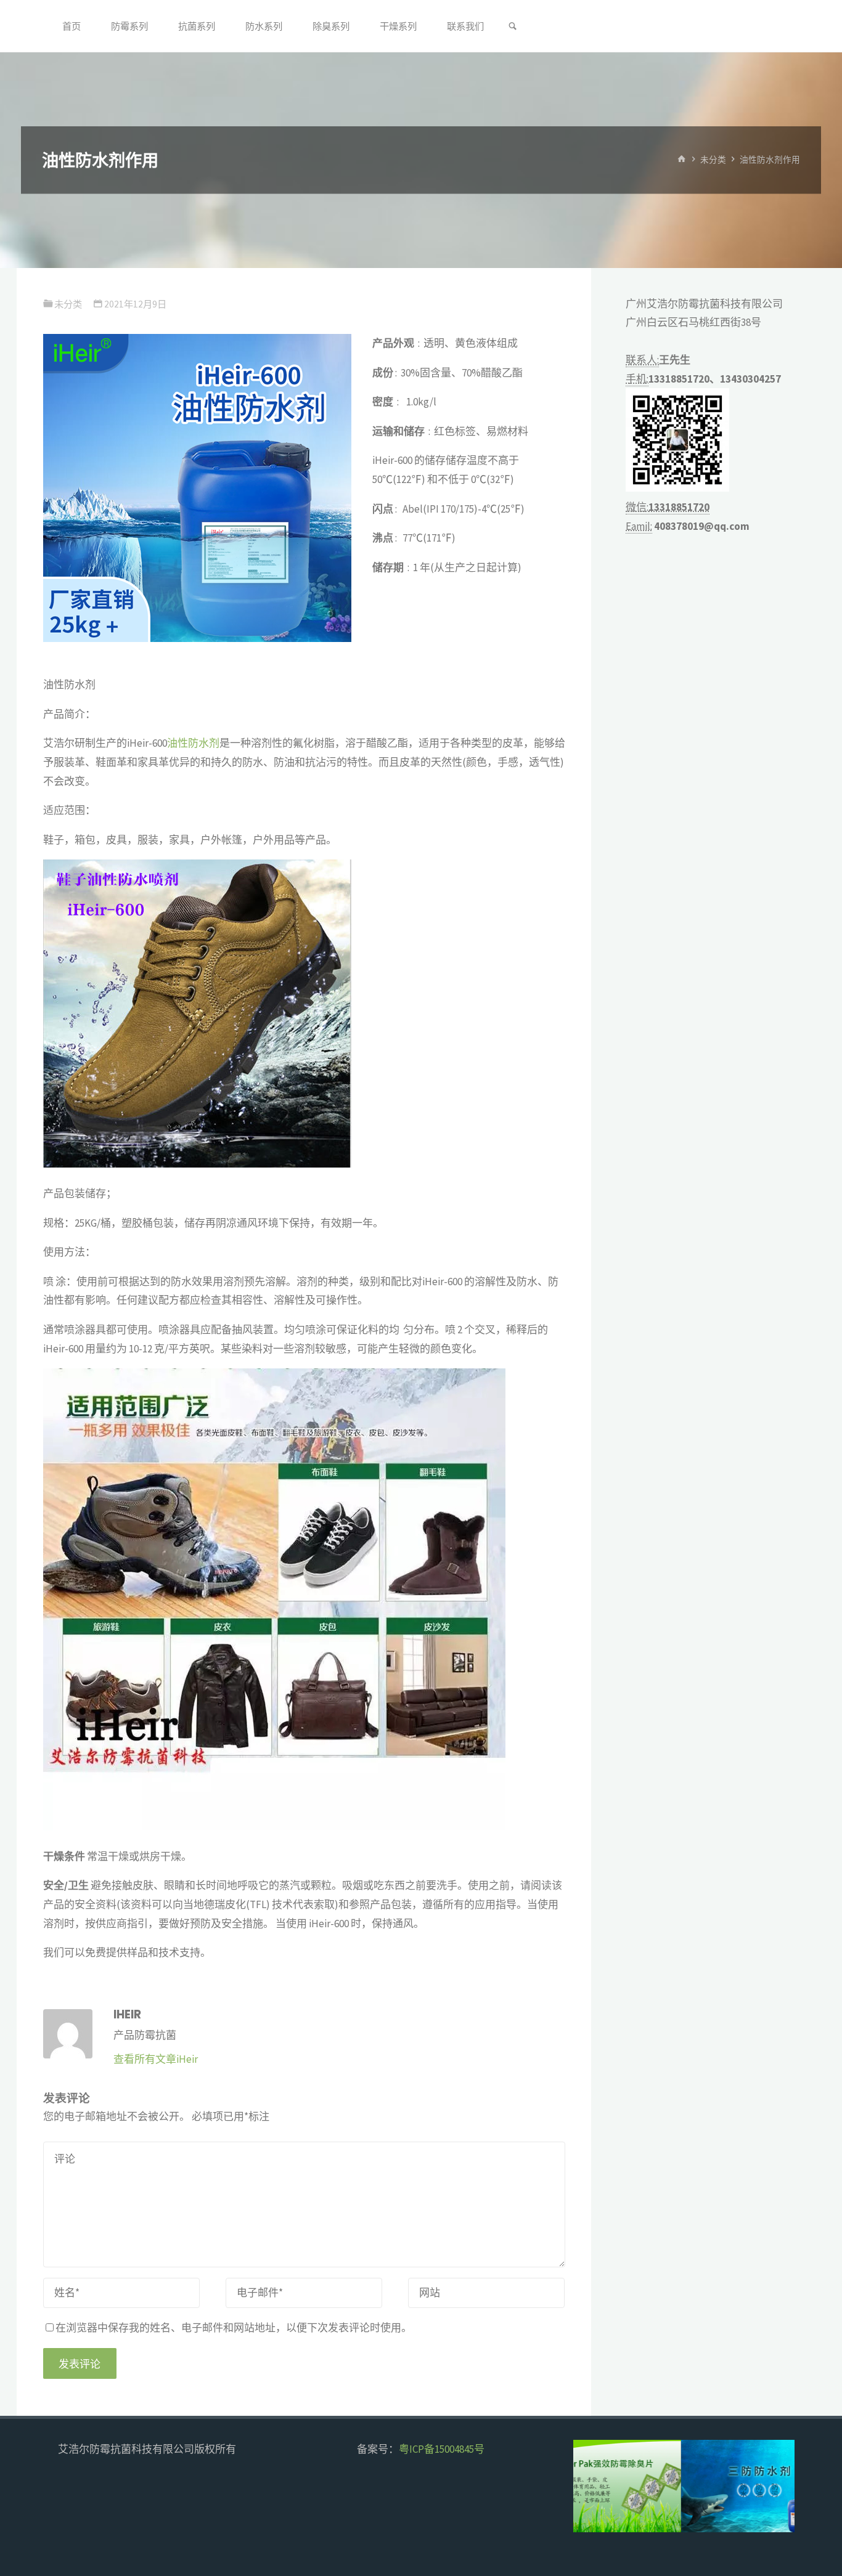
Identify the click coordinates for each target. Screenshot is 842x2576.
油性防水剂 (193, 743)
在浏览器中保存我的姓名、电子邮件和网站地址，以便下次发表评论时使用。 (234, 2328)
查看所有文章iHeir (156, 2059)
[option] (684, 2486)
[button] (594, 2486)
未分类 (713, 160)
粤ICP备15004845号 (442, 2449)
